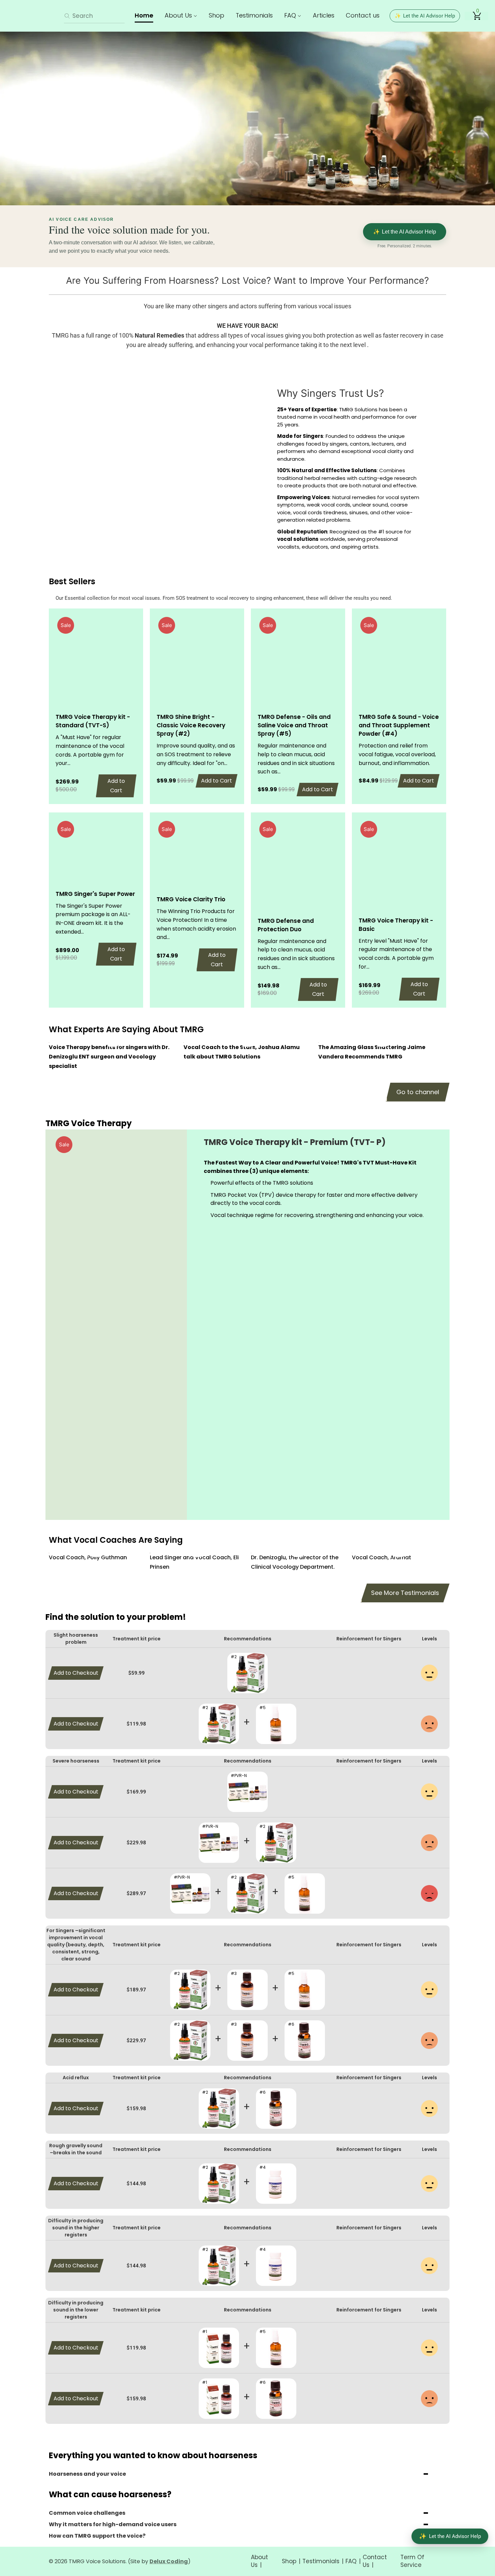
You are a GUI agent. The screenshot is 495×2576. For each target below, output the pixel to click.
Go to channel (418, 1092)
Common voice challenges (87, 2513)
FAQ (291, 15)
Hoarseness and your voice (87, 2474)
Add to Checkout (76, 1673)
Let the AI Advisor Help (425, 16)
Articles (324, 15)
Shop (217, 15)
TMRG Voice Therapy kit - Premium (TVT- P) (295, 1142)
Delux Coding (169, 2561)
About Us (179, 15)
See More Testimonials (405, 1593)
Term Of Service (412, 2561)
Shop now (236, 167)
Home (144, 15)
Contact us (363, 15)
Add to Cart (116, 786)
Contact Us (375, 2561)
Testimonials (254, 15)
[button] (220, 1276)
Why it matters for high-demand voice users (113, 2524)
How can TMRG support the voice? (97, 2536)
